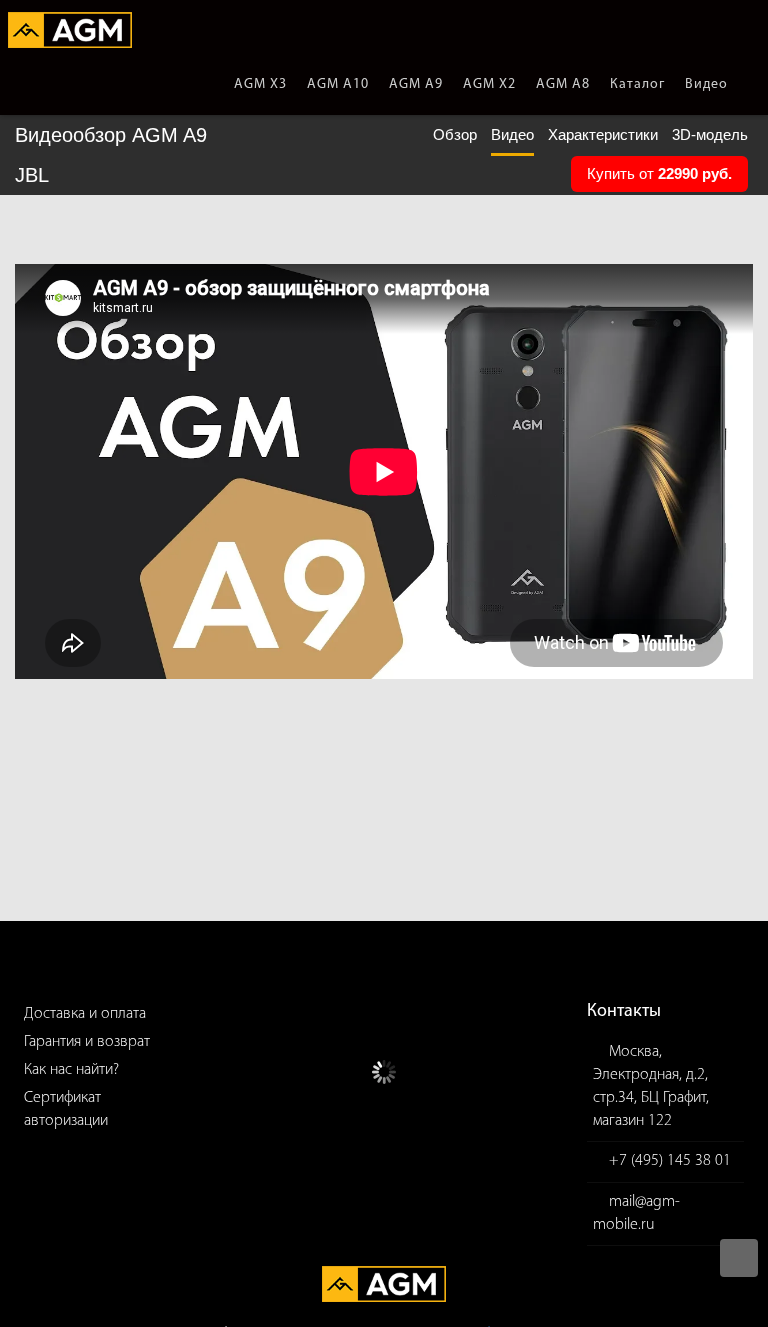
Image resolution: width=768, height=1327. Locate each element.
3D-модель (710, 134)
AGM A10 (338, 84)
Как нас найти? (71, 1070)
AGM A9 (416, 84)
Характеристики (603, 134)
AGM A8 (563, 84)
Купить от (659, 173)
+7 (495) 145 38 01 (670, 1161)
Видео (706, 84)
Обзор (455, 134)
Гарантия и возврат (87, 1042)
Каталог (637, 84)
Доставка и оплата (85, 1014)
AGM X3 (260, 84)
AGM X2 (489, 84)
